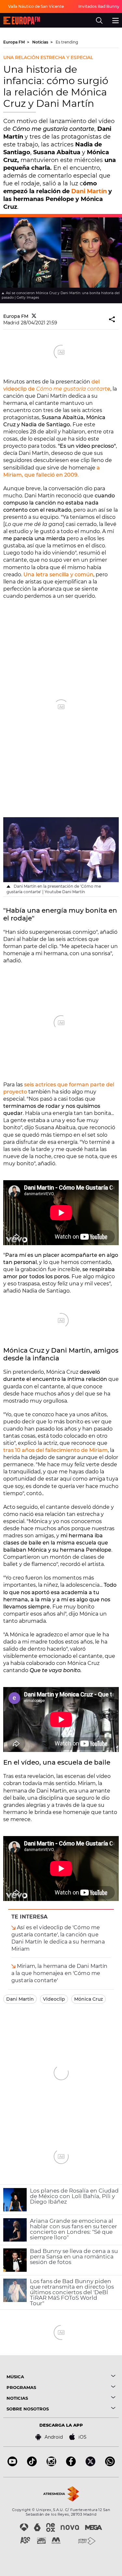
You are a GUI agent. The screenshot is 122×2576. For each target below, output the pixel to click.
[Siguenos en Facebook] (71, 2464)
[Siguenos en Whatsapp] (110, 2464)
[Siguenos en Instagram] (51, 2464)
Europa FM (14, 42)
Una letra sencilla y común (58, 575)
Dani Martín (89, 191)
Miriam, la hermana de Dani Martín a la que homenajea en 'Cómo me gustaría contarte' (60, 1973)
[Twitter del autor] (34, 316)
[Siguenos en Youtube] (12, 2464)
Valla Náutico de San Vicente (36, 6)
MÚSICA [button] (15, 2377)
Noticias (41, 42)
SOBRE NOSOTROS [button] (28, 2409)
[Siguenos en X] (90, 2464)
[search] (99, 20)
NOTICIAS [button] (17, 2398)
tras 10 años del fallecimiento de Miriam (55, 1450)
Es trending (67, 42)
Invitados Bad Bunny (99, 6)
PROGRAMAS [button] (21, 2388)
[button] (112, 320)
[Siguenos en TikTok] (32, 2464)
